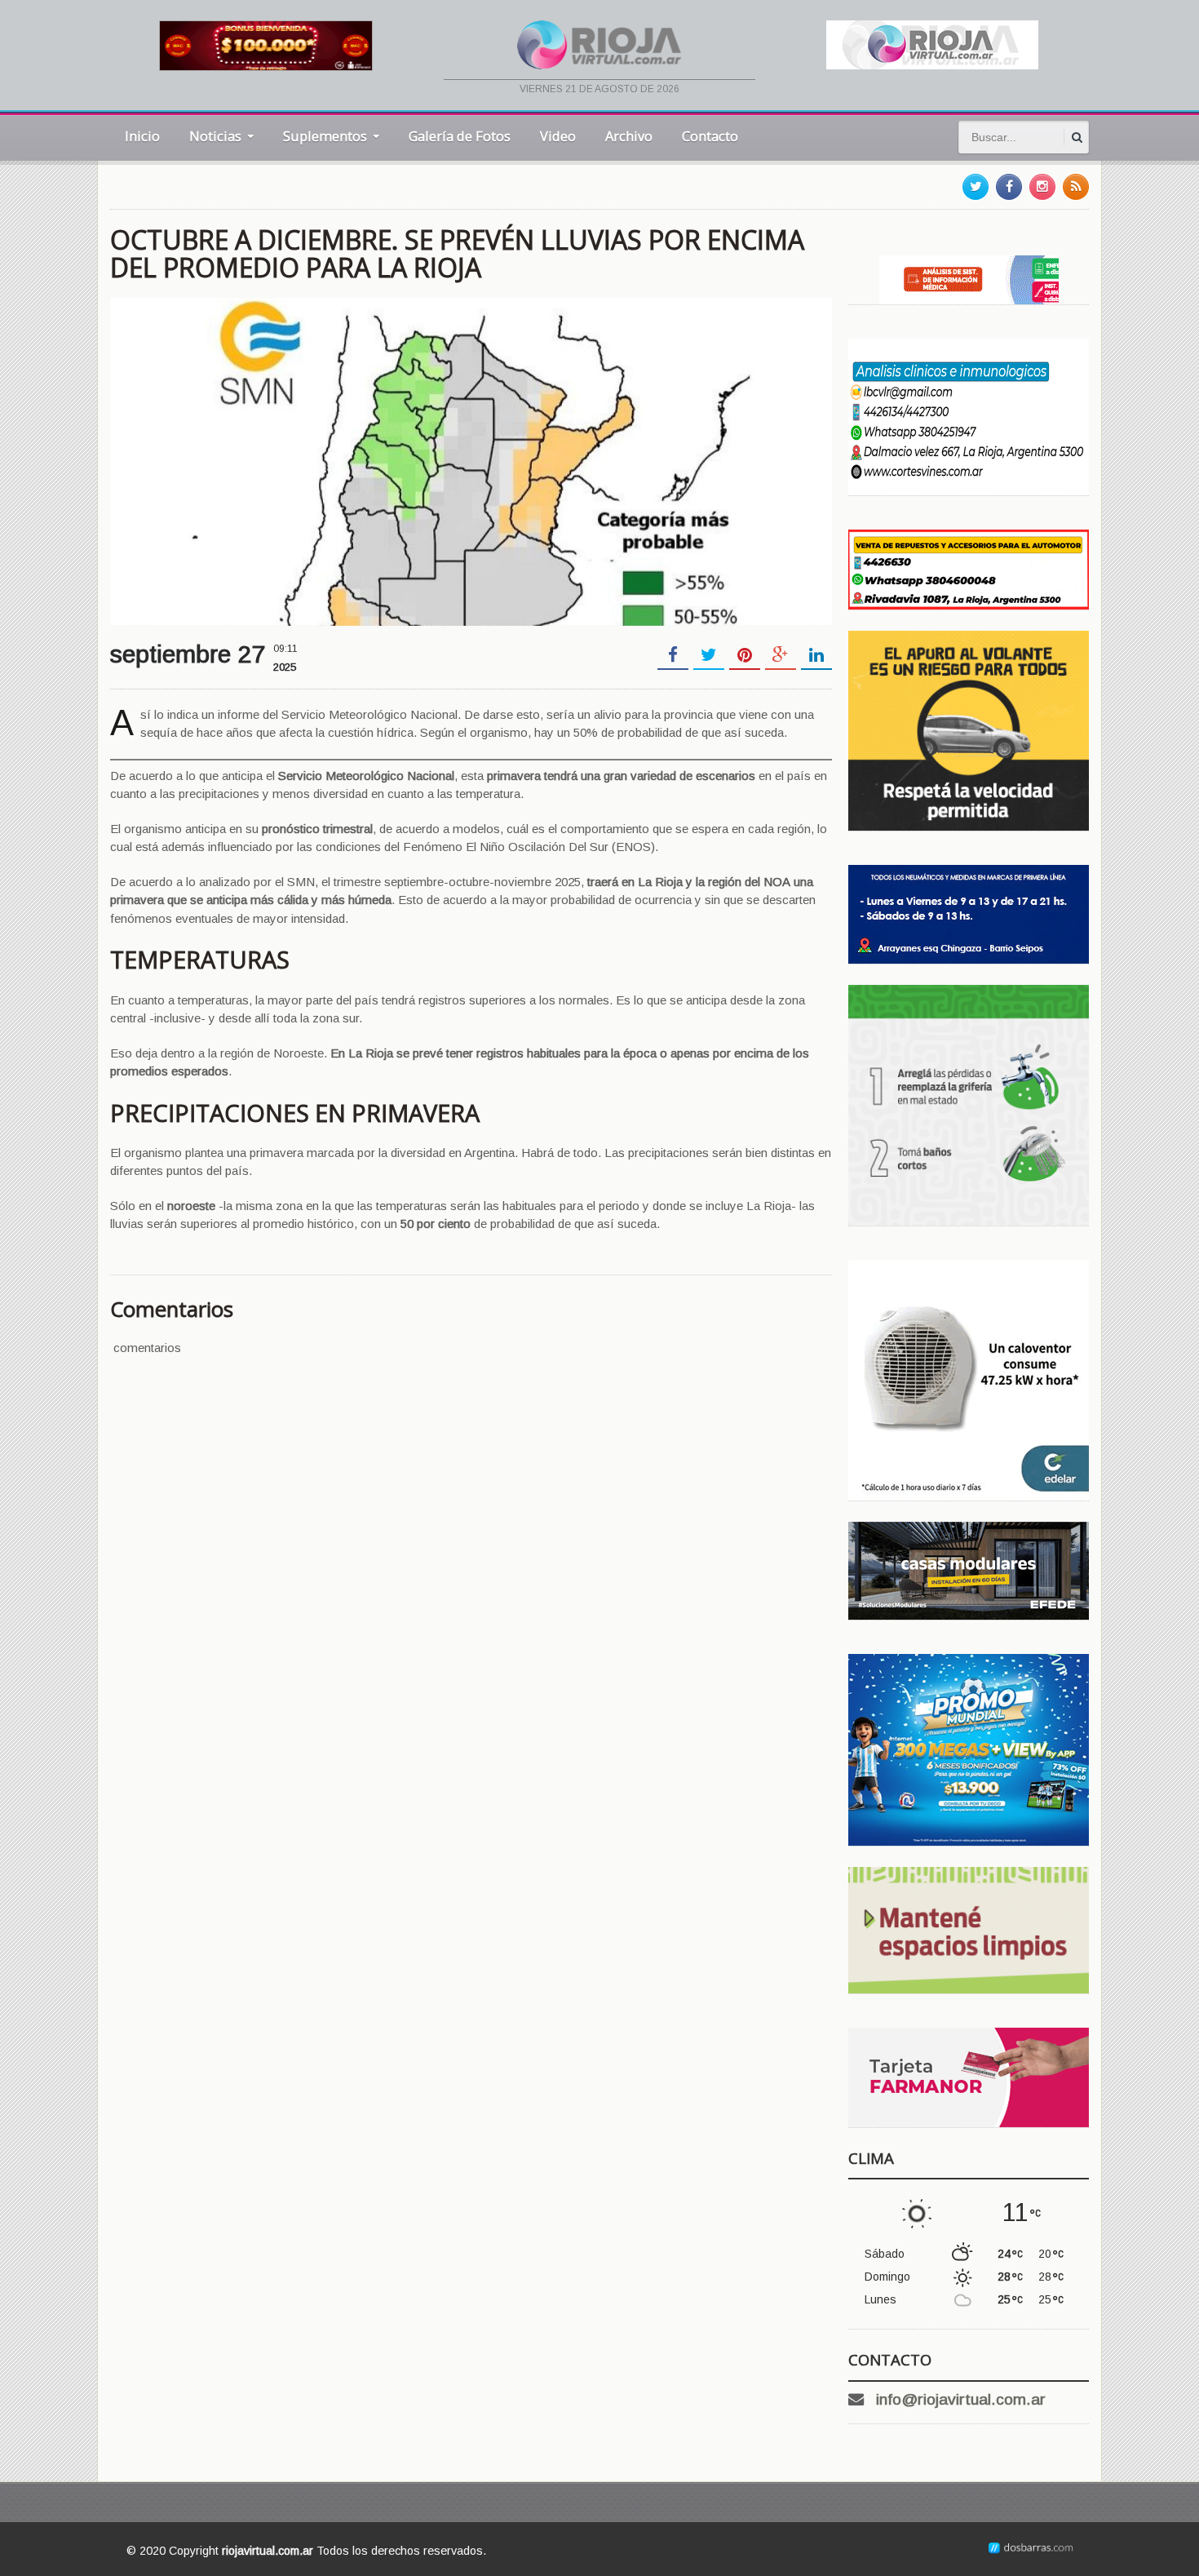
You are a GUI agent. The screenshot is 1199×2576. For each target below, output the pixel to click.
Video (558, 136)
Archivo (629, 136)
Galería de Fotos (460, 136)
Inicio (142, 136)
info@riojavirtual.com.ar (961, 2399)
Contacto (710, 136)
